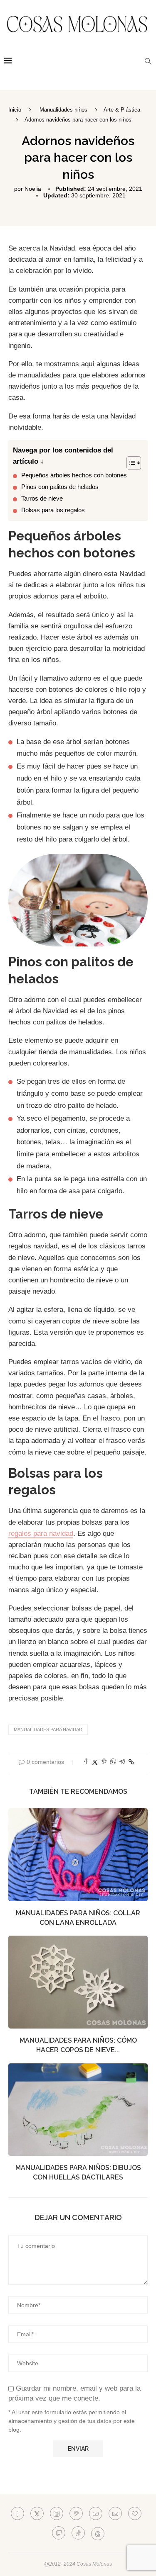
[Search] (148, 61)
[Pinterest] (76, 2513)
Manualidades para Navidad (48, 1729)
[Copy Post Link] (131, 1762)
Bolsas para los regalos (53, 510)
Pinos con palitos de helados (60, 487)
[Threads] (98, 2533)
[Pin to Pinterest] (104, 1762)
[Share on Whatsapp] (113, 1762)
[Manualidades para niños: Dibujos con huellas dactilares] (78, 2110)
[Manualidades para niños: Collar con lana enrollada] (78, 1855)
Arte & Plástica (122, 110)
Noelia (33, 189)
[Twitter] (37, 2513)
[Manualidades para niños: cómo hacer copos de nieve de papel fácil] (78, 1982)
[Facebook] (17, 2513)
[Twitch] (59, 2533)
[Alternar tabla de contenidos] (130, 463)
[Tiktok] (78, 2533)
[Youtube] (96, 2513)
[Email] (115, 2513)
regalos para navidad (41, 1534)
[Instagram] (57, 2513)
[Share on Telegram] (122, 1762)
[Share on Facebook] (86, 1762)
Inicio (15, 110)
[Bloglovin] (135, 2513)
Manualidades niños (63, 110)
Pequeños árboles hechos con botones (74, 475)
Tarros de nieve (42, 498)
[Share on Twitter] (95, 1762)
